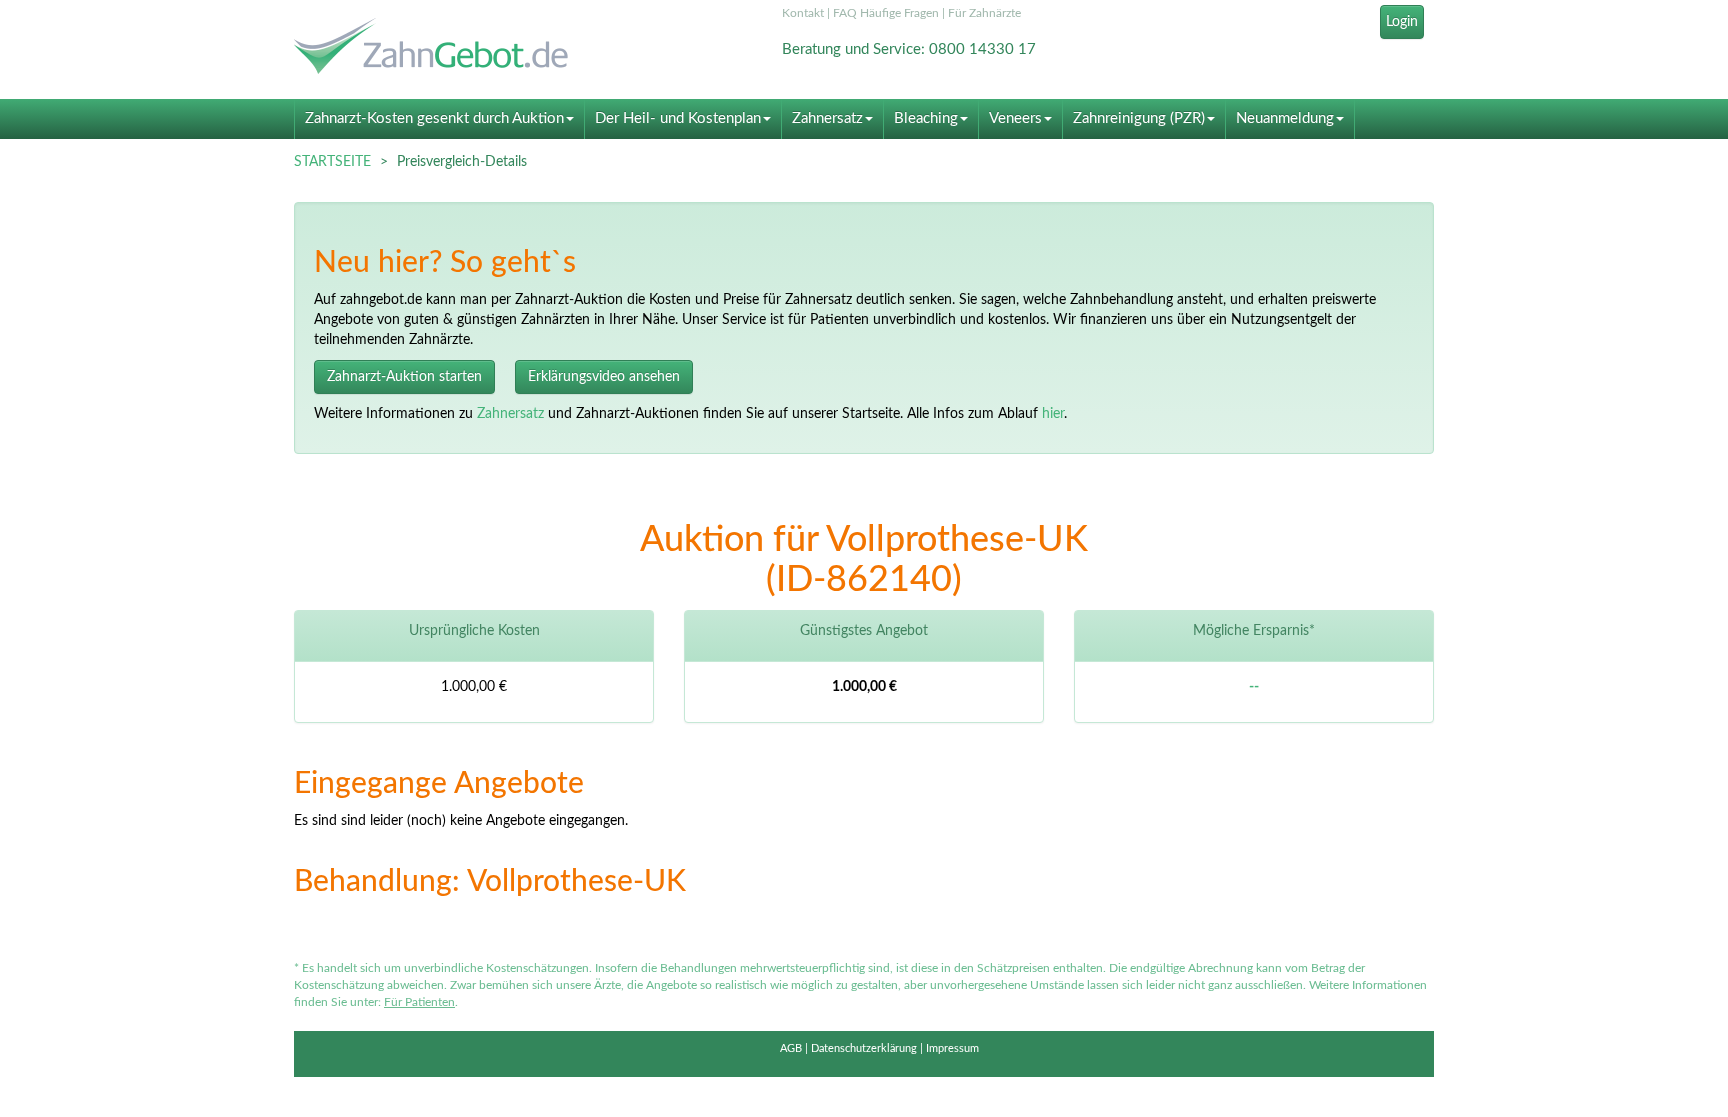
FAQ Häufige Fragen (886, 13)
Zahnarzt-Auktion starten (404, 377)
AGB (791, 1048)
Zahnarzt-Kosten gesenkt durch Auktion (434, 118)
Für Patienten (419, 1002)
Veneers (1015, 118)
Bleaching (926, 118)
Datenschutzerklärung (864, 1048)
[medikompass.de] (474, 48)
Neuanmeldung (1285, 118)
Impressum (952, 1048)
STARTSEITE (332, 162)
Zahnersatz (827, 118)
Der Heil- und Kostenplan (678, 118)
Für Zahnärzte (984, 13)
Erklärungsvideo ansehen (604, 377)
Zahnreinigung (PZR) (1139, 118)
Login (1402, 22)
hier (1053, 414)
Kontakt (803, 13)
